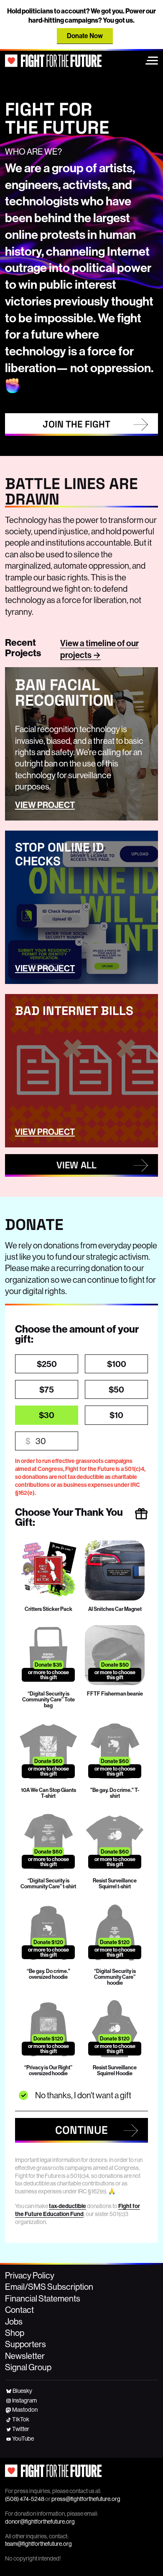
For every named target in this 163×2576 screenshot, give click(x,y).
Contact (19, 2310)
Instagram (24, 2400)
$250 (47, 1364)
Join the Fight (76, 424)
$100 (117, 1364)
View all (76, 1165)
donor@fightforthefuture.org (40, 2522)
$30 (47, 1415)
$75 (47, 1389)
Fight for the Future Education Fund (78, 2210)
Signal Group (28, 2367)
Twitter (21, 2429)
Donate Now (85, 36)
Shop (15, 2333)
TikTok (21, 2419)
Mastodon (25, 2410)
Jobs (14, 2321)
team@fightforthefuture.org (38, 2544)
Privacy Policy (30, 2275)
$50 (116, 1389)
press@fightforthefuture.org (86, 2499)
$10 (116, 1415)
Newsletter (25, 2356)
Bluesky (22, 2391)
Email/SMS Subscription (49, 2287)
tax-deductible (67, 2206)
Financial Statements (43, 2298)
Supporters (25, 2344)
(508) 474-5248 (25, 2499)
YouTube (23, 2439)
